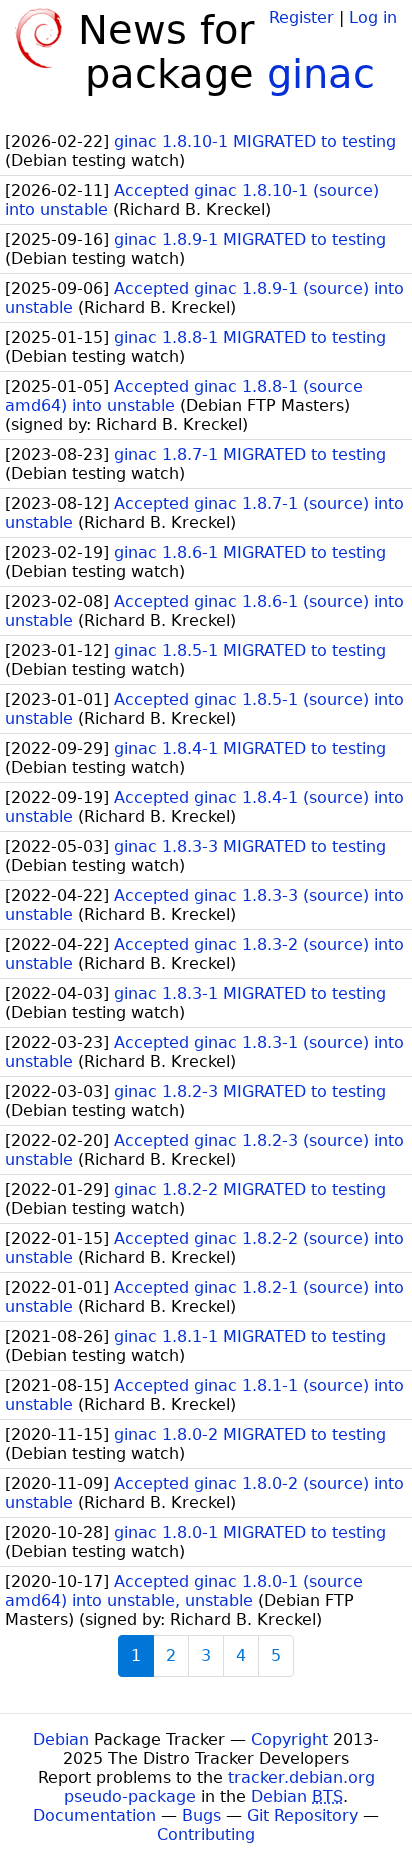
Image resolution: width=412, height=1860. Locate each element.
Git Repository (302, 1815)
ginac (321, 74)
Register (301, 17)
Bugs (201, 1815)
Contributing (206, 1834)
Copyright (289, 1739)
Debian (61, 1739)
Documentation (94, 1815)
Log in (373, 17)
